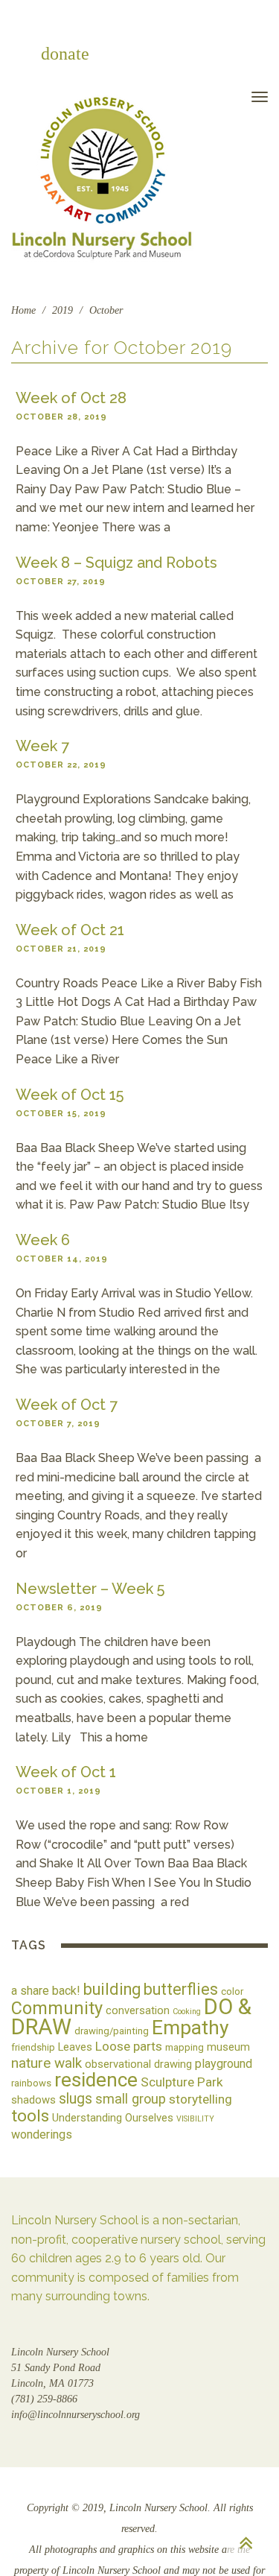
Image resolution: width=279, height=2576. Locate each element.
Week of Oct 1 (66, 1772)
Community (57, 2008)
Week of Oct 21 (70, 930)
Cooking (187, 2012)
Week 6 (43, 1240)
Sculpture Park (182, 2082)
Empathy (190, 2027)
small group (131, 2099)
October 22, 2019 (61, 765)
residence (96, 2080)
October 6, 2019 (59, 1608)
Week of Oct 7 (67, 1405)
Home (23, 310)
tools (30, 2116)
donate (65, 54)
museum (228, 2047)
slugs (76, 2099)
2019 (62, 310)
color (232, 1991)
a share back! (46, 1991)
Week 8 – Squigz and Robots (116, 563)
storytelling (201, 2099)
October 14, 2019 (62, 1259)
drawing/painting (112, 2031)
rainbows (31, 2083)
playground (224, 2064)
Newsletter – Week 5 (90, 1589)
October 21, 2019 (61, 949)
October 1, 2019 (58, 1791)
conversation (138, 2010)
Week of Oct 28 (71, 398)
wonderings (42, 2134)
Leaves (75, 2047)
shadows (33, 2100)
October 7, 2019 (58, 1424)
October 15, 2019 (61, 1114)
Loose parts (129, 2046)
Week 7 (42, 746)
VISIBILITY (195, 2119)
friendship (33, 2047)
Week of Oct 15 (70, 1095)
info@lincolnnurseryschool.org (76, 2415)
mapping (185, 2047)
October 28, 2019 (61, 417)
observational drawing (138, 2064)
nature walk (46, 2063)
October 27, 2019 (61, 582)
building (112, 1989)
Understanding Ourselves (113, 2118)
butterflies (181, 1989)
